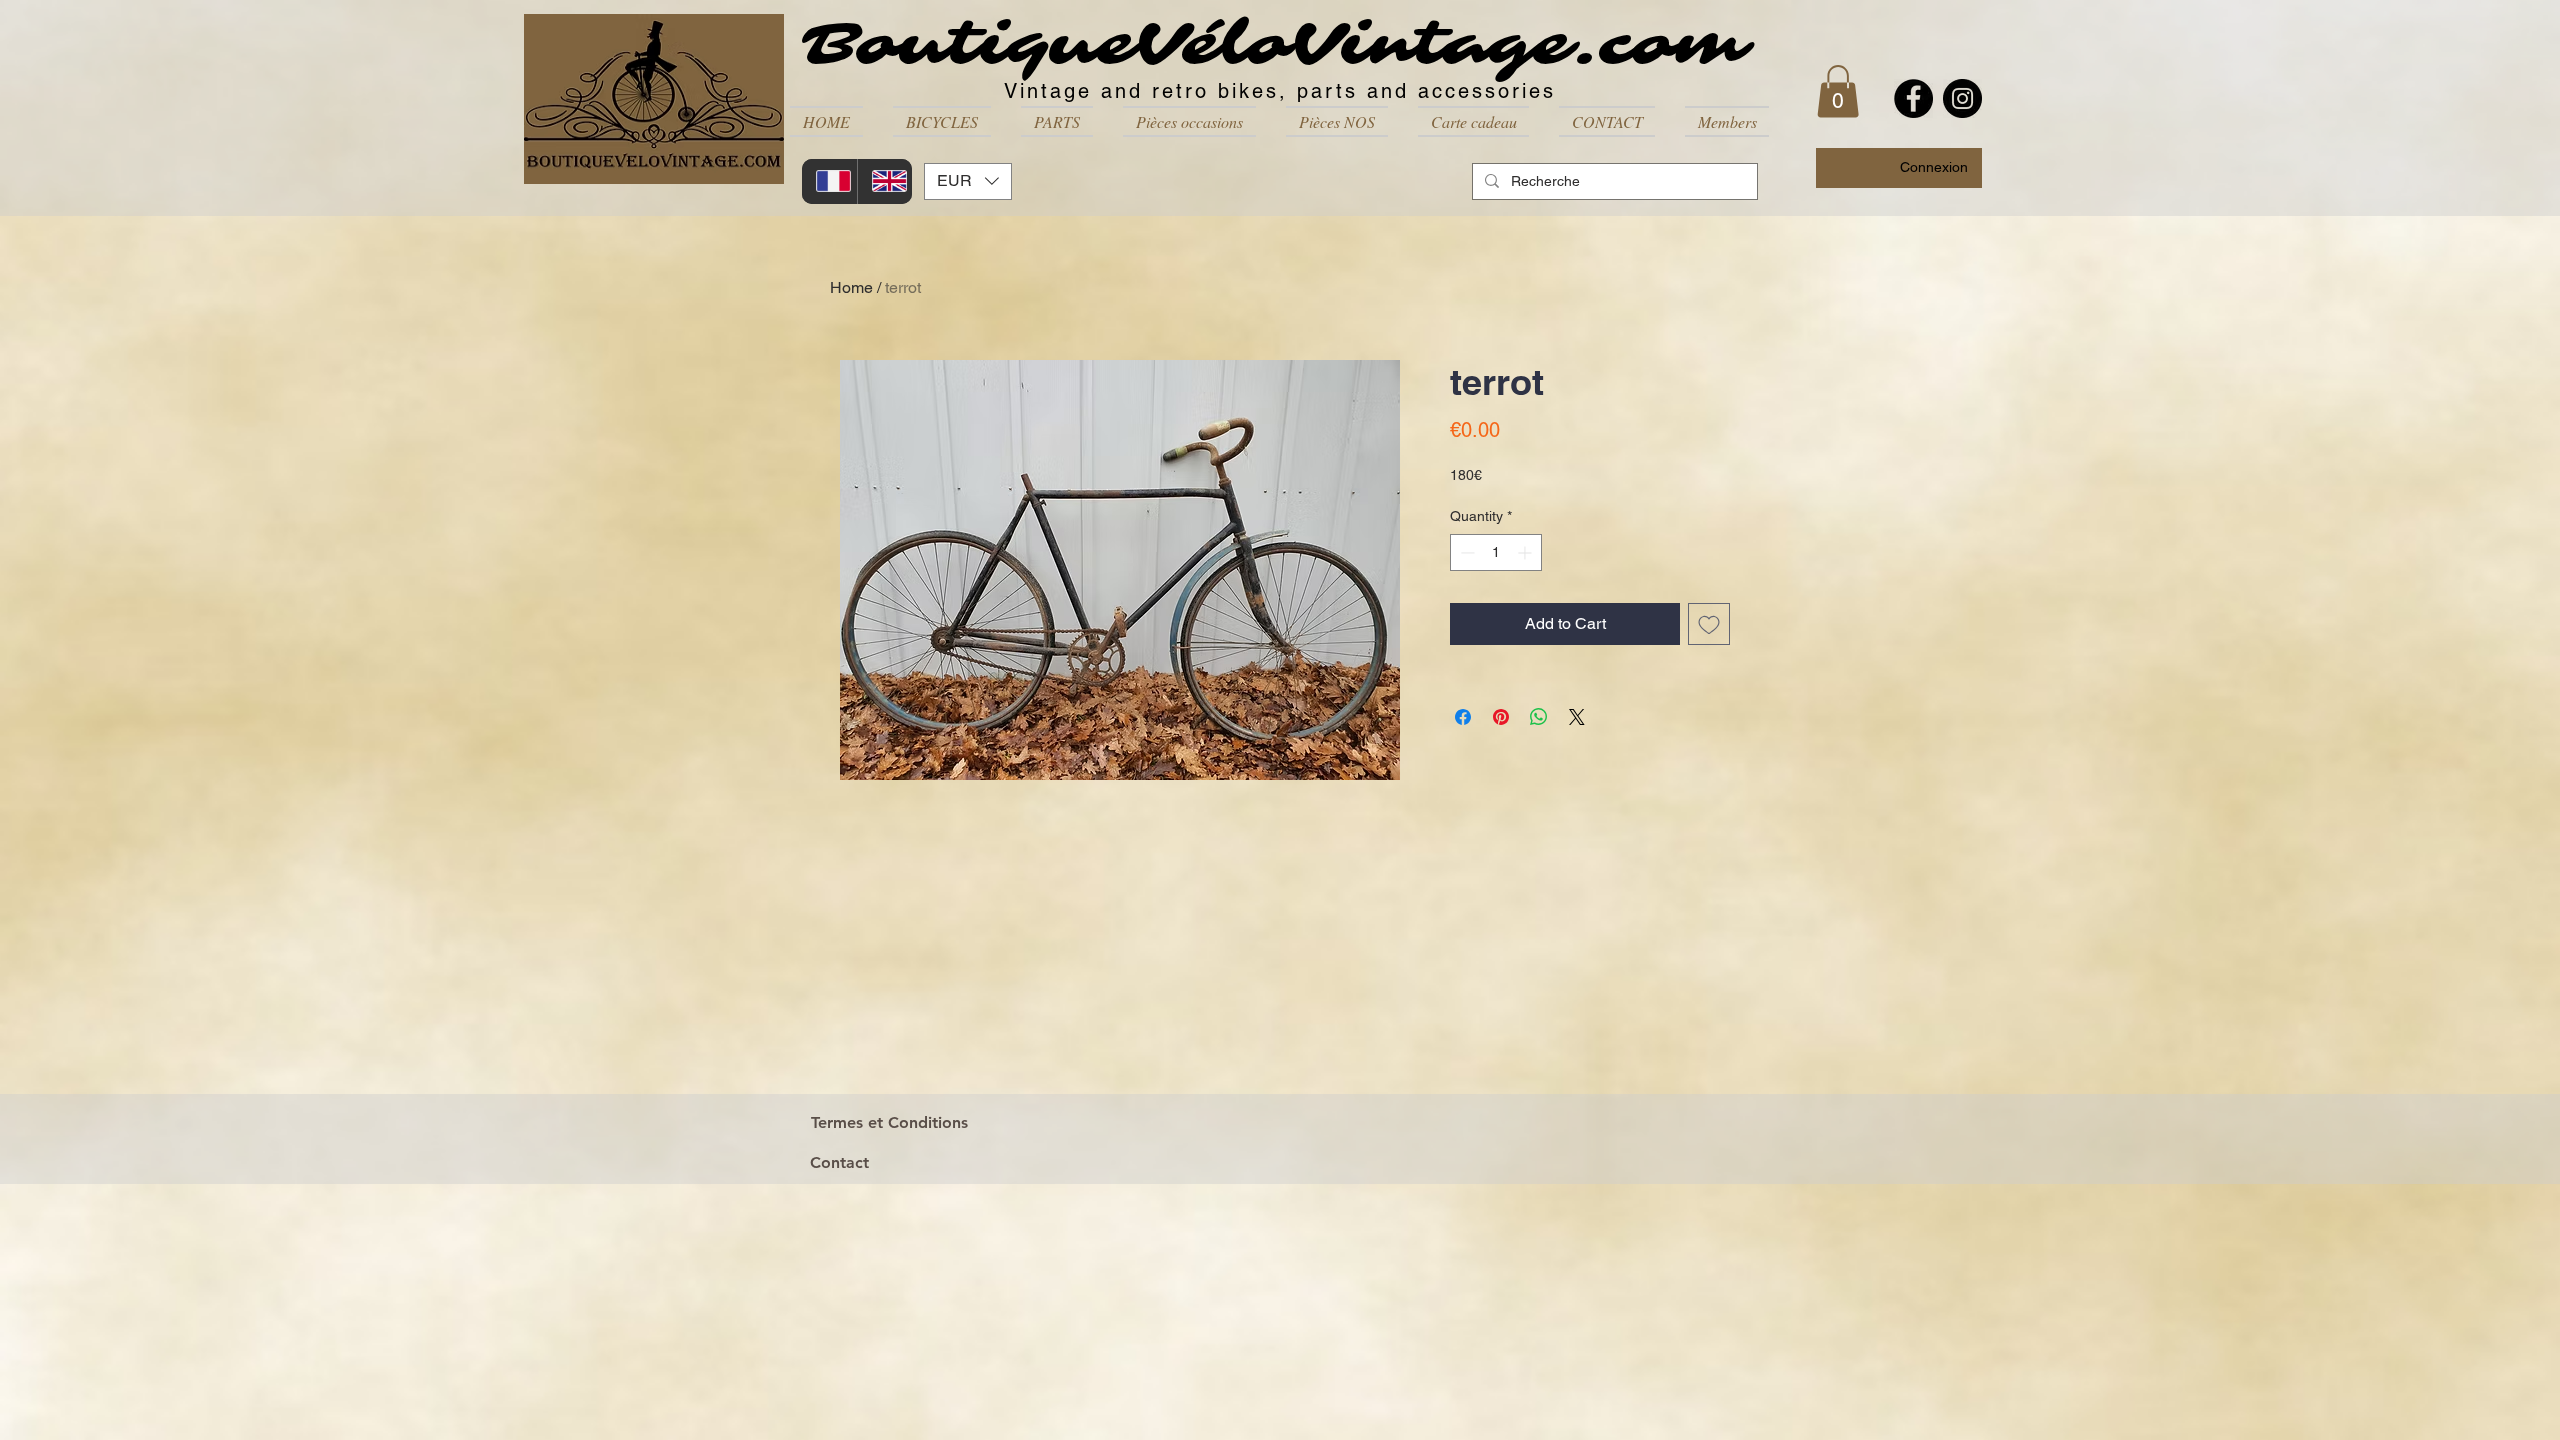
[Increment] (1526, 552)
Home (851, 287)
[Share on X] (1577, 717)
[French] (829, 181)
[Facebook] (1913, 98)
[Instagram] (1962, 98)
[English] (885, 181)
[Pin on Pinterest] (1501, 717)
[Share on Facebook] (1463, 717)
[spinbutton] (1496, 552)
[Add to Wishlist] (1709, 624)
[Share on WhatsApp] (1539, 717)
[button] (942, 121)
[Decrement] (1465, 552)
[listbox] (968, 181)
